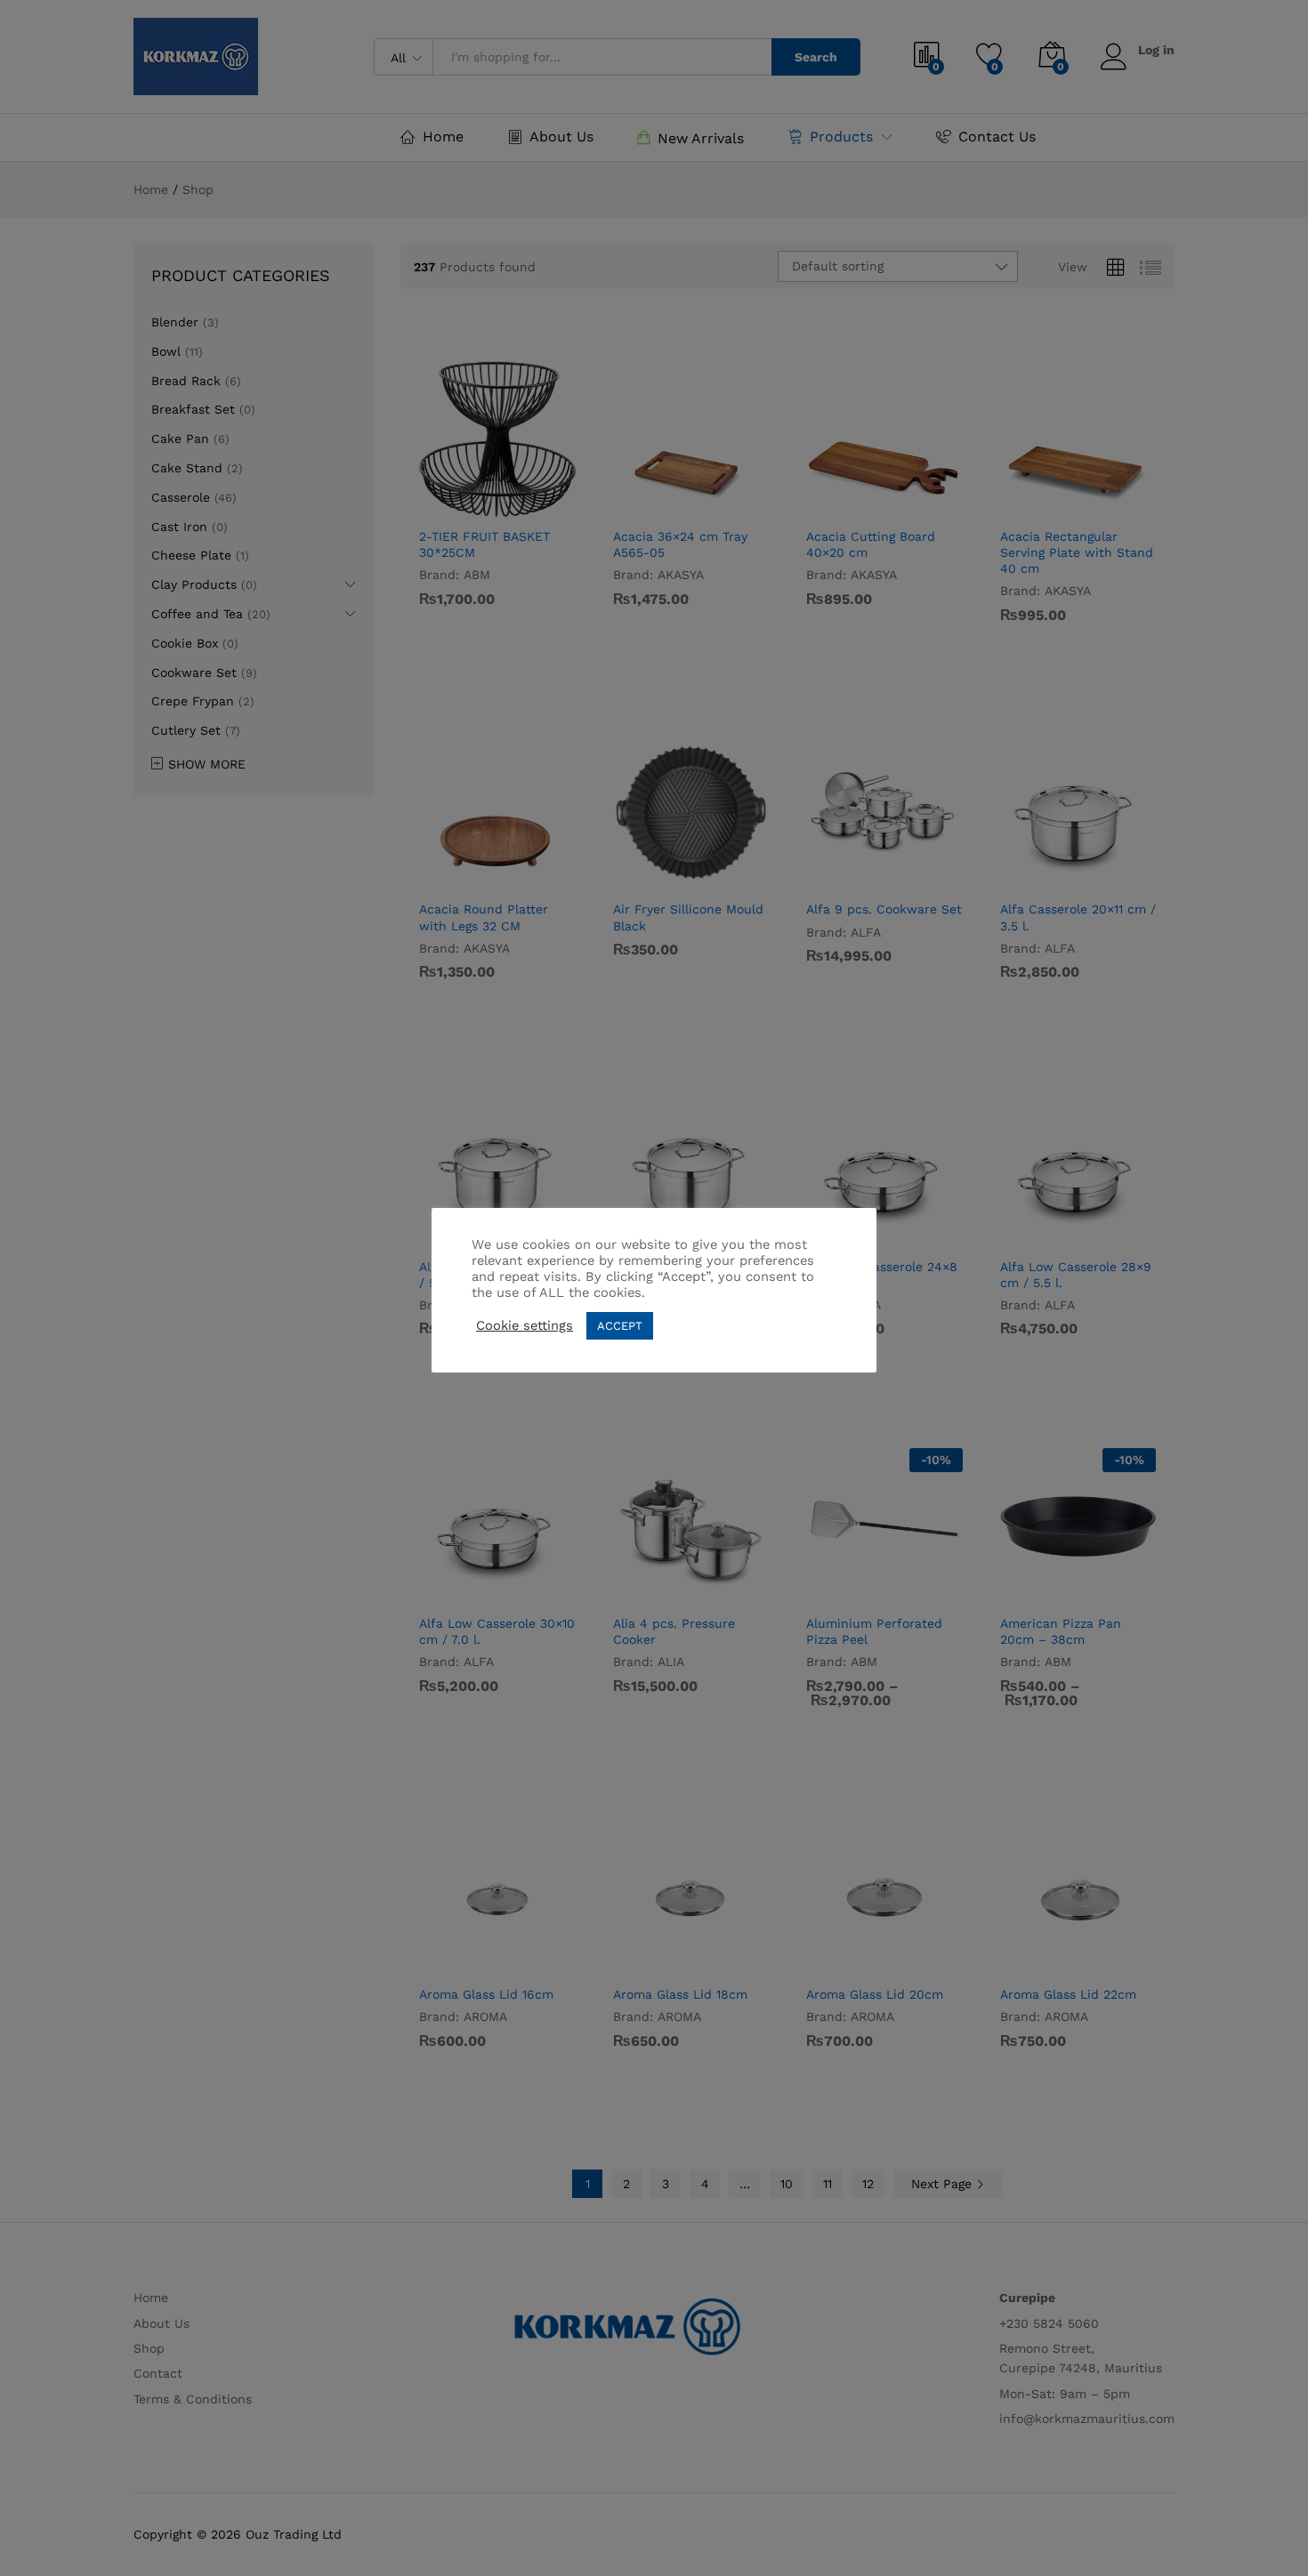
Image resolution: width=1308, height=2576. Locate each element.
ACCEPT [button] (620, 1326)
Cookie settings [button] (525, 1325)
